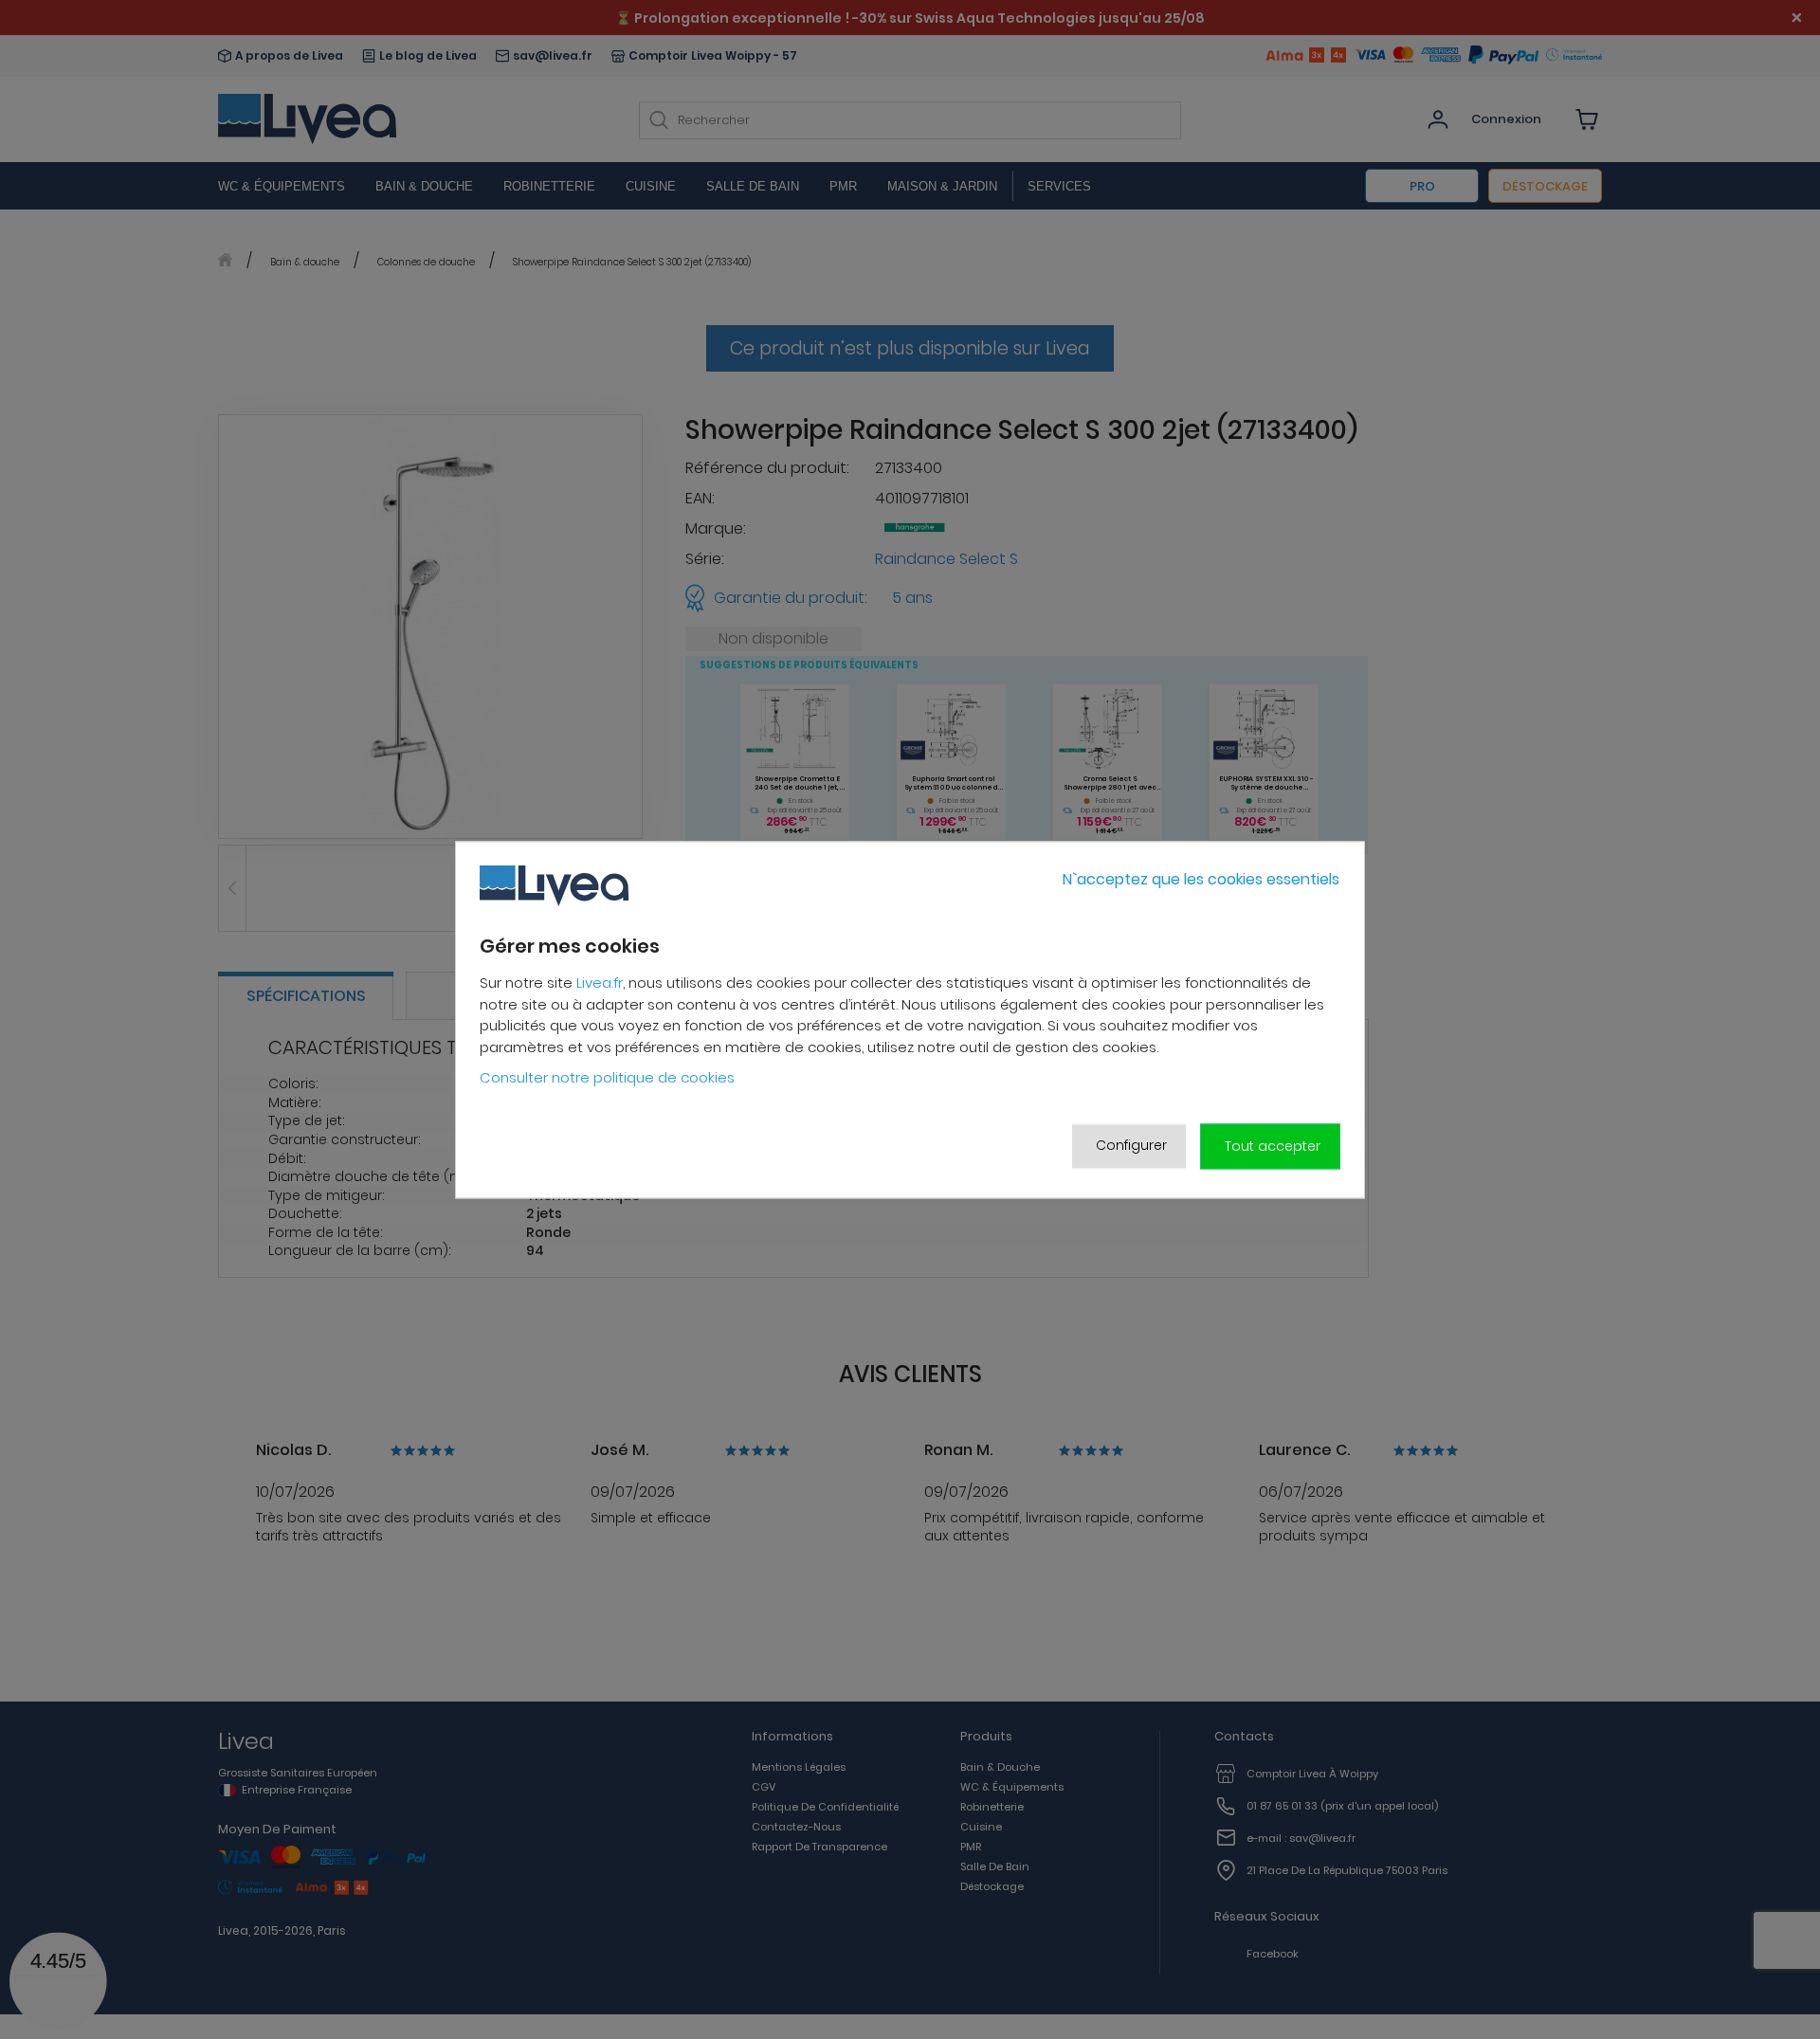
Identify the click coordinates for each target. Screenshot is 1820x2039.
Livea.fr (600, 983)
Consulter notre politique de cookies (607, 1078)
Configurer (1131, 1146)
